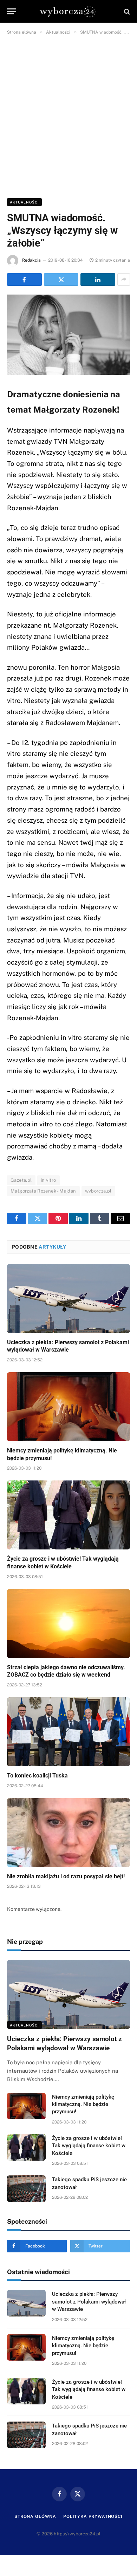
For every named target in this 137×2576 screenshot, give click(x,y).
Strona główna (35, 2516)
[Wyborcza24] (69, 11)
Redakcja (31, 260)
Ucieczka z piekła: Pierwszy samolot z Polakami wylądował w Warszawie (89, 2302)
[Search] (126, 11)
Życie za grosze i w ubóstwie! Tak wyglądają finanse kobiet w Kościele (89, 2146)
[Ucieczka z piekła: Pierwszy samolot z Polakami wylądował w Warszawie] (68, 1299)
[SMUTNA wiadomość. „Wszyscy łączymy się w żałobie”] (68, 335)
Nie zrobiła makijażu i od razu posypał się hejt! (66, 1876)
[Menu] (12, 11)
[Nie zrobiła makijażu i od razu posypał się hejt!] (68, 1833)
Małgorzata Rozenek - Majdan (43, 1191)
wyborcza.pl (98, 1191)
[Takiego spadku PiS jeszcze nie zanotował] (26, 2189)
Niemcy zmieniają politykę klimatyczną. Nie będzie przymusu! (83, 2104)
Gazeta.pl (21, 1180)
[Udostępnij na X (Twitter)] (61, 279)
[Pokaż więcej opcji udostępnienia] (124, 279)
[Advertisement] (68, 115)
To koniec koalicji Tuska (37, 1776)
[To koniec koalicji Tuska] (68, 1732)
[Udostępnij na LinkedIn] (98, 279)
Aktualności (24, 202)
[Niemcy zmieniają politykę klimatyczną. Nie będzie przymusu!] (68, 1407)
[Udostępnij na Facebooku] (24, 279)
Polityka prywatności (93, 2516)
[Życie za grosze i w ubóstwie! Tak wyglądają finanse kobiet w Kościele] (68, 1515)
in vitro (48, 1180)
